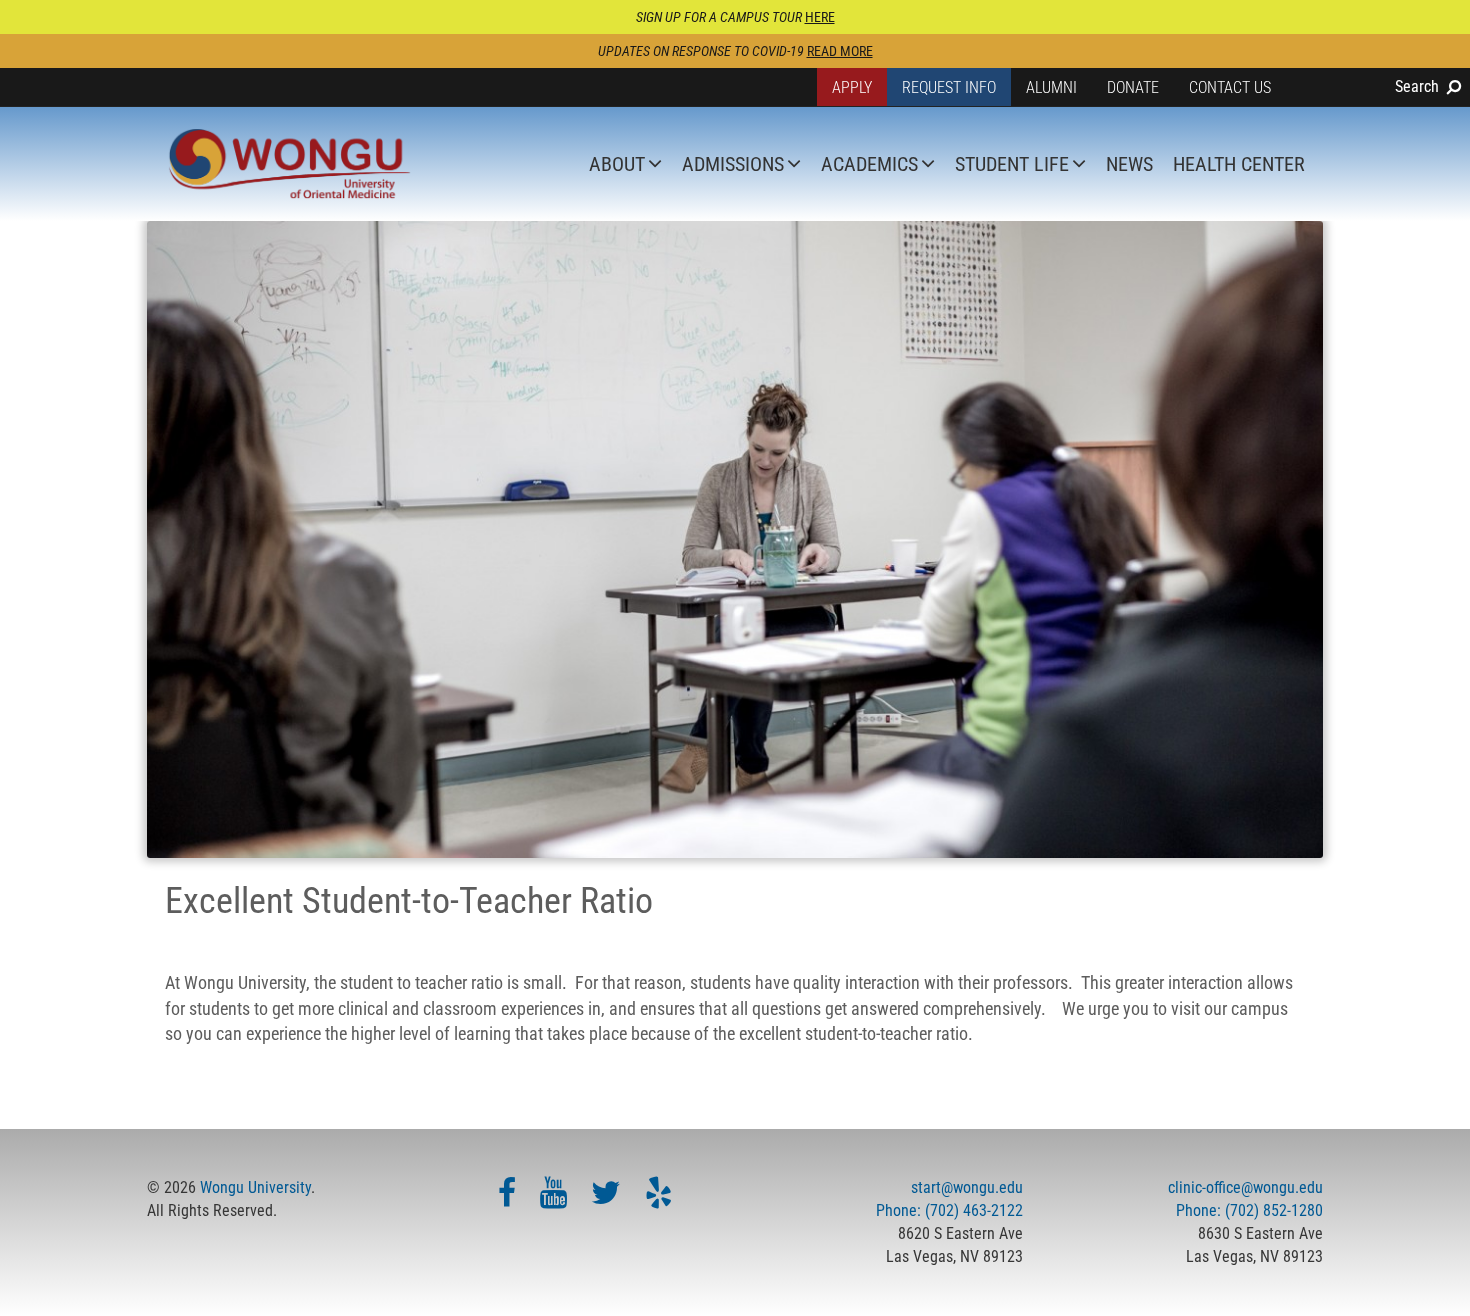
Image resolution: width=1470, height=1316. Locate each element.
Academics (869, 164)
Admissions (733, 164)
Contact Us (1230, 87)
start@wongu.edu (967, 1187)
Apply (852, 87)
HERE (820, 17)
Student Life (1012, 164)
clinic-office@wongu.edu (1245, 1187)
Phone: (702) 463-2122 (949, 1210)
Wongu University (255, 1187)
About (617, 164)
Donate (1133, 87)
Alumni (1051, 87)
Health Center (1239, 164)
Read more (840, 51)
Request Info (949, 87)
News (1129, 164)
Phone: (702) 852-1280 (1249, 1210)
